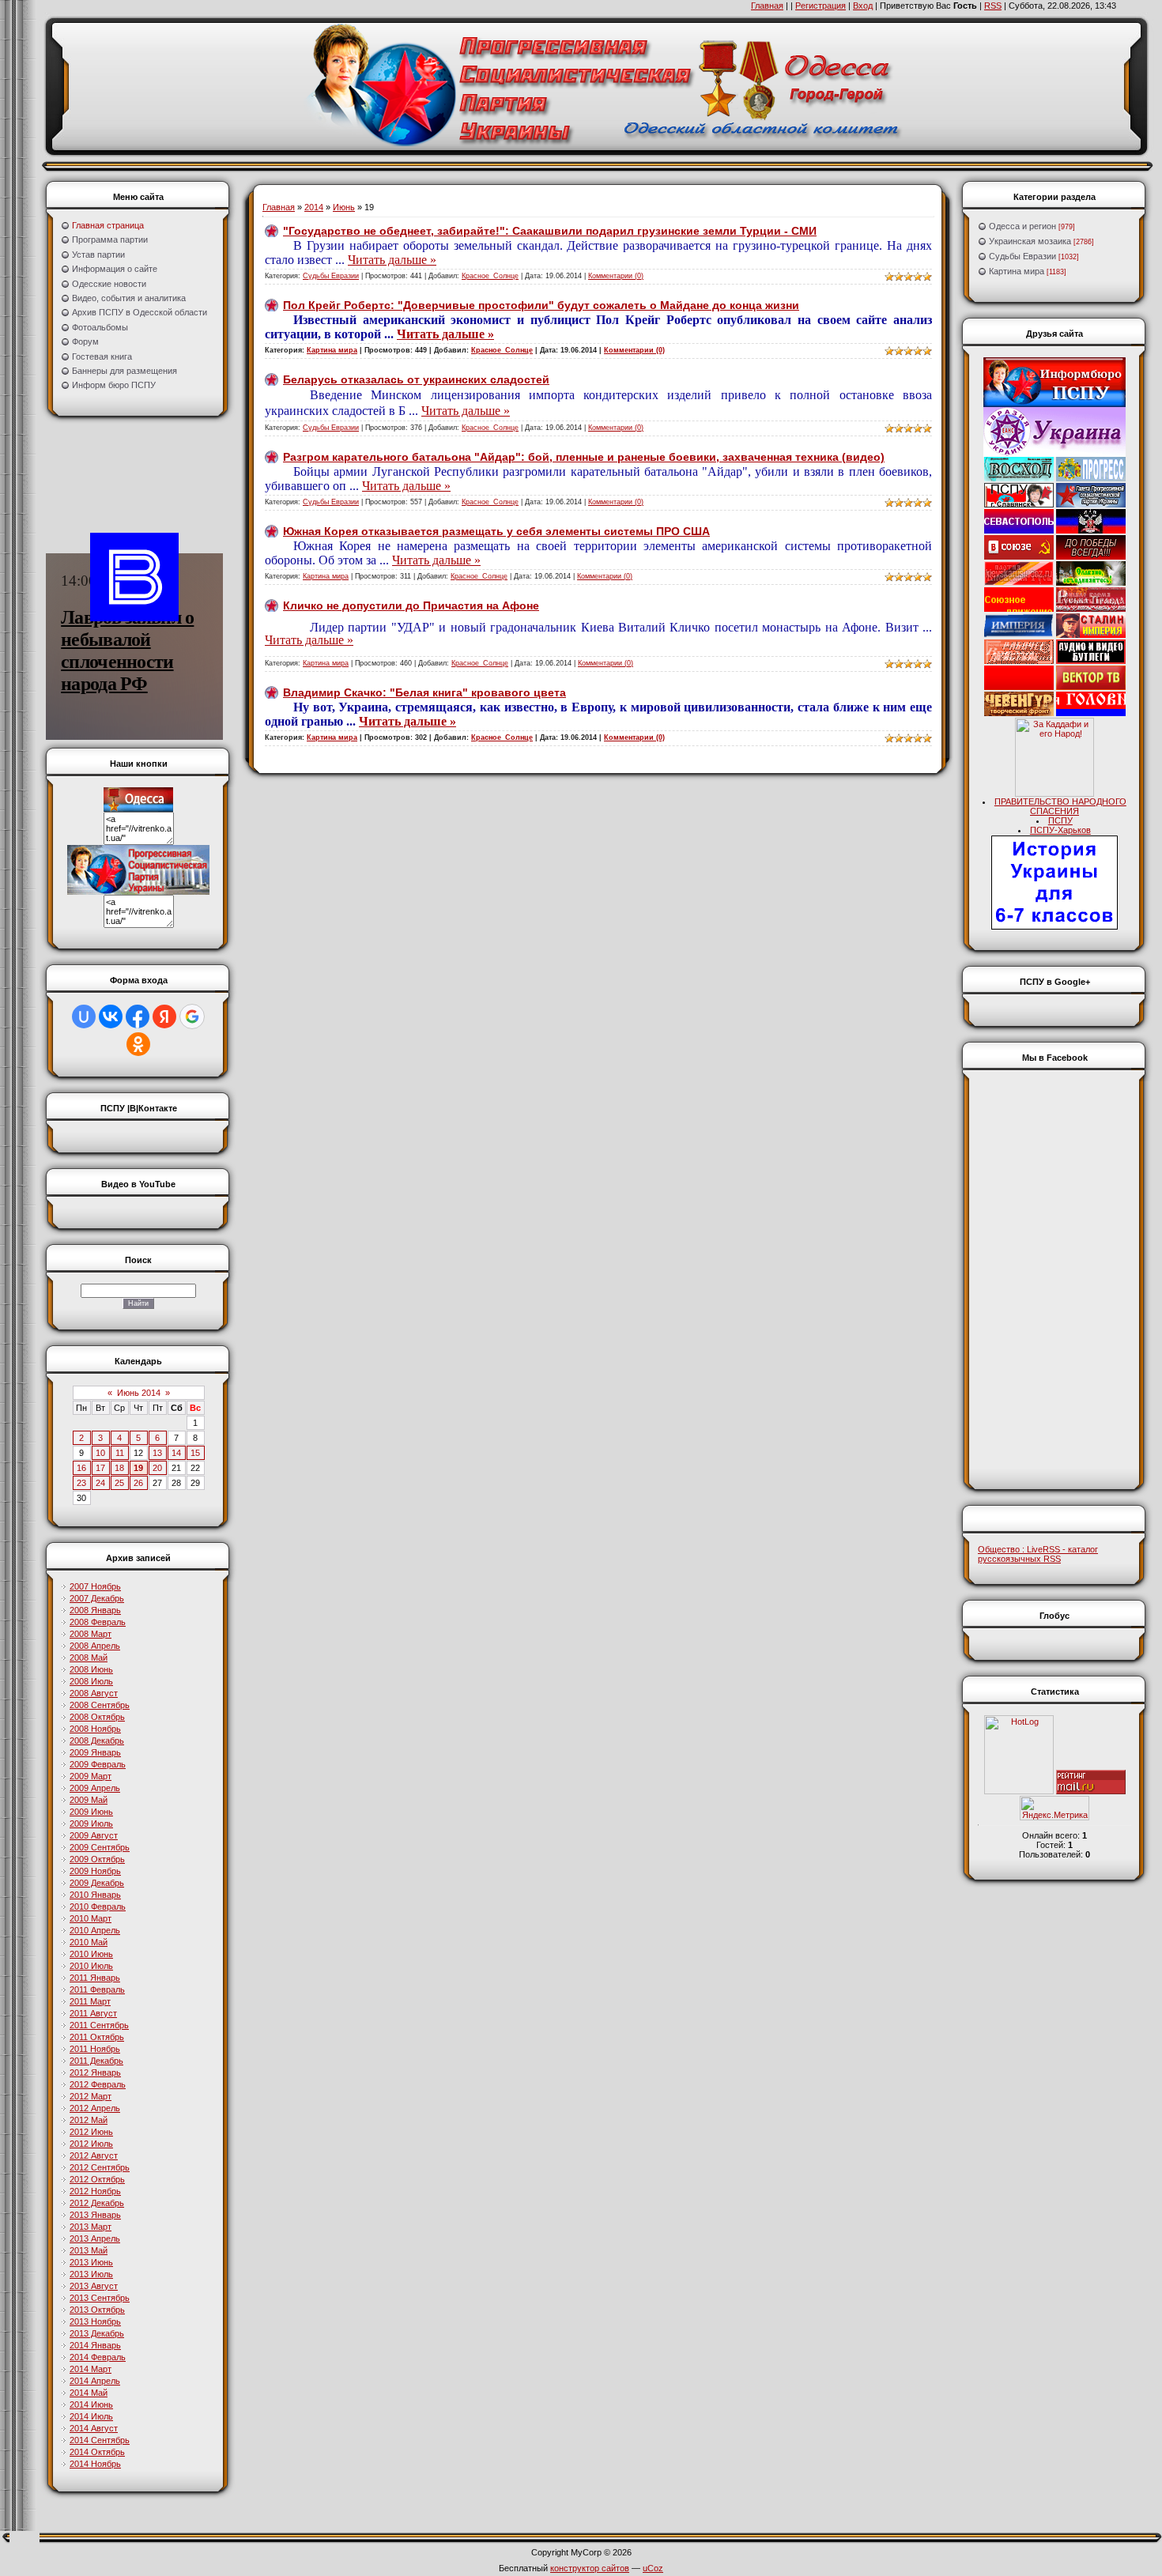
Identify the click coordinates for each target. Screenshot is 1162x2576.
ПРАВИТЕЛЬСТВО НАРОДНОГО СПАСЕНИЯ (1060, 806)
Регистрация (821, 6)
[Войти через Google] (192, 1016)
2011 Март (90, 2001)
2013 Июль (91, 2274)
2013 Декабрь (97, 2333)
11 (120, 1453)
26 (138, 1483)
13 (157, 1453)
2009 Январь (95, 1752)
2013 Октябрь (97, 2310)
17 (100, 1468)
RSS (993, 6)
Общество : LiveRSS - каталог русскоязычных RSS (1038, 1554)
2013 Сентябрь (100, 2298)
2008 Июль (91, 1681)
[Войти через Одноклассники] (138, 1044)
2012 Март (91, 2096)
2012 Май (89, 2120)
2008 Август (94, 1693)
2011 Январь (95, 1978)
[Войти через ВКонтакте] (111, 1016)
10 (100, 1453)
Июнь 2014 (139, 1393)
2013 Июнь (91, 2262)
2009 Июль (91, 1824)
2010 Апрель (95, 1930)
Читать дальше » (392, 260)
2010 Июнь (91, 1954)
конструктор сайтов (590, 2568)
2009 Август (94, 1835)
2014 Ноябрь (95, 2464)
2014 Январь (95, 2345)
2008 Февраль (98, 1622)
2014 (314, 207)
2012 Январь (95, 2072)
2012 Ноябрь (95, 2191)
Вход (863, 6)
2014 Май (89, 2393)
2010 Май (89, 1942)
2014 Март (91, 2369)
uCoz (653, 2568)
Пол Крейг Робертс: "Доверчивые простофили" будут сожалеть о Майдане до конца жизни (541, 305)
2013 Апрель (95, 2238)
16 (81, 1468)
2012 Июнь (91, 2132)
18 (119, 1468)
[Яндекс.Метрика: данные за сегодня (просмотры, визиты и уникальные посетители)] (1054, 1808)
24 (100, 1483)
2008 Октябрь (97, 1717)
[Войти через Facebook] (138, 1016)
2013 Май (89, 2250)
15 (195, 1453)
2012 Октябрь (97, 2179)
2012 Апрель (95, 2108)
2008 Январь (95, 1610)
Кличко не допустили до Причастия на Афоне (411, 605)
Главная (767, 6)
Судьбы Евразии (331, 276)
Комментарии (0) (616, 276)
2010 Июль (91, 1966)
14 (176, 1453)
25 (119, 1483)
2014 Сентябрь (100, 2440)
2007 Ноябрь (95, 1586)
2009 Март (91, 1776)
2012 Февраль (98, 2084)
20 (157, 1468)
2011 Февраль (97, 1990)
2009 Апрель (95, 1788)
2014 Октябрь (97, 2452)
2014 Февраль (98, 2357)
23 (81, 1483)
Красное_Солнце (490, 276)
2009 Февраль (98, 1764)
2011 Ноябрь (95, 2049)
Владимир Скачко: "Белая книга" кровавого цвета (424, 692)
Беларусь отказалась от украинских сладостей (416, 379)
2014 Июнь (91, 2404)
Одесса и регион (1022, 226)
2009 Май (89, 1800)
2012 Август (94, 2155)
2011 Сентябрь (99, 2025)
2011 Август (93, 2013)
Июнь (344, 207)
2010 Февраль (98, 1907)
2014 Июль (91, 2416)
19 (138, 1468)
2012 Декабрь (97, 2203)
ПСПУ (1060, 820)
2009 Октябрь (97, 1859)
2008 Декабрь (97, 1741)
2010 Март (91, 1918)
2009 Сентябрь (100, 1847)
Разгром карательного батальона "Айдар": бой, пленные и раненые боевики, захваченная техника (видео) (584, 457)
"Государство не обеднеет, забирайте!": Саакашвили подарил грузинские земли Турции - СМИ (550, 231)
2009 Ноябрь (95, 1871)
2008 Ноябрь (95, 1729)
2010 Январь (95, 1895)
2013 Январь (95, 2215)
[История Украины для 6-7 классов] (1054, 926)
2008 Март (91, 1634)
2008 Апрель (95, 1646)
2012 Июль (91, 2144)
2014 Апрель (95, 2381)
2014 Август (94, 2428)
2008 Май (89, 1658)
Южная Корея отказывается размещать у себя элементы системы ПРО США (496, 531)
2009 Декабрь (97, 1883)
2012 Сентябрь (100, 2167)
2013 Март (91, 2227)
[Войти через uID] (84, 1016)
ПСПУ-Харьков (1060, 830)
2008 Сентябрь (100, 1705)
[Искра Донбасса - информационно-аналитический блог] (1091, 530)
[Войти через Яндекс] (164, 1016)
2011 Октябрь (97, 2037)
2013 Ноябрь (95, 2321)
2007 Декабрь (97, 1598)
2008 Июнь (91, 1669)
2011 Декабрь (96, 2061)
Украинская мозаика (1030, 241)
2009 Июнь (91, 1812)
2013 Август (94, 2286)
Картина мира (332, 350)
